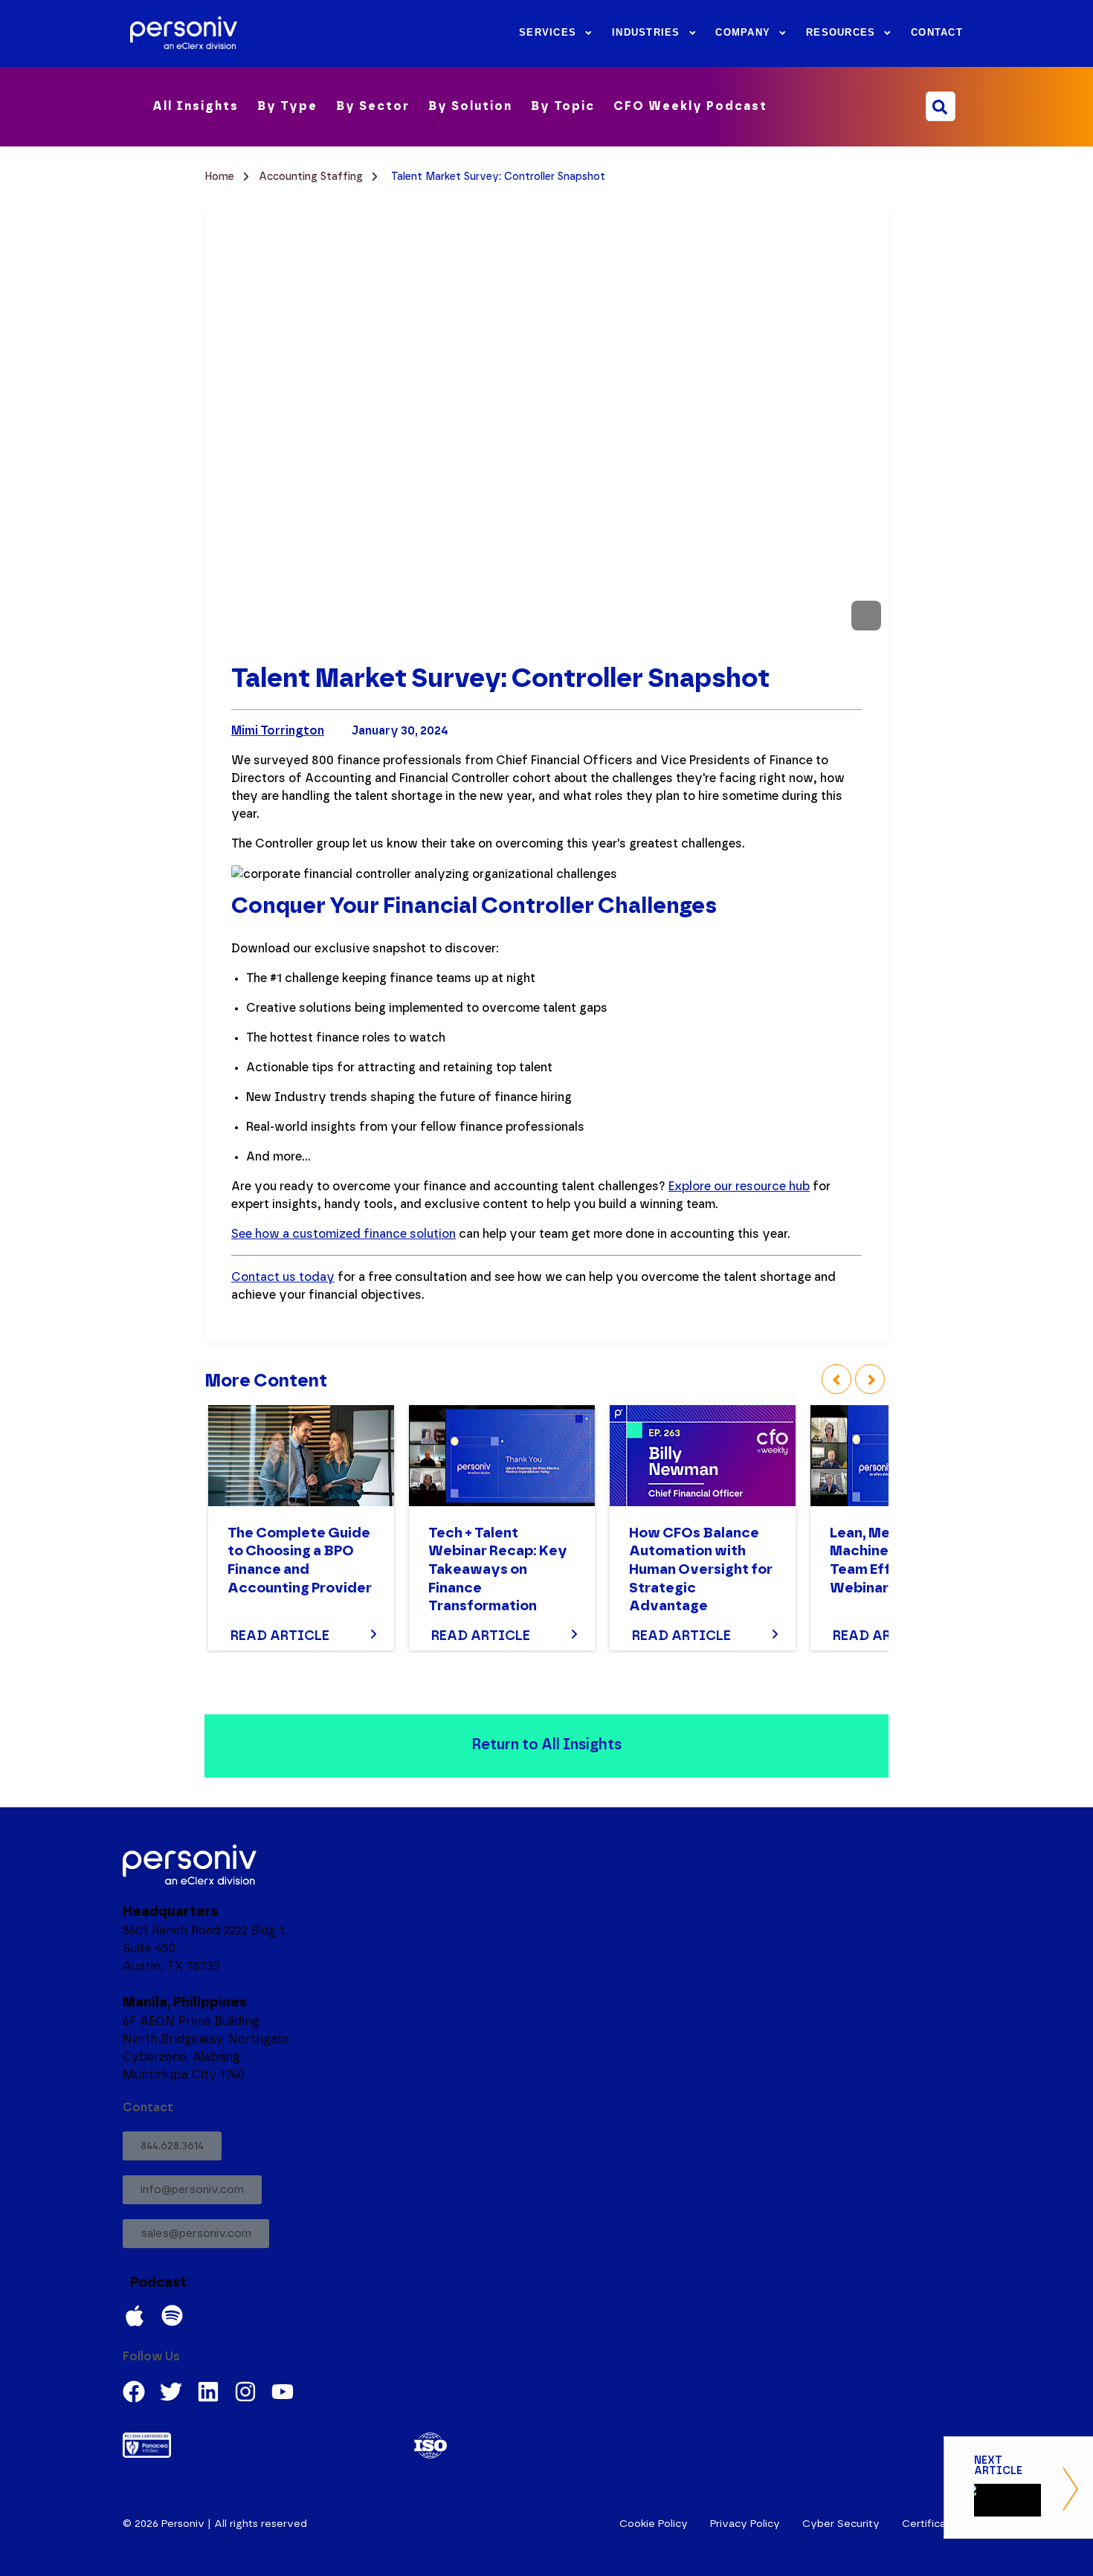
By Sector (373, 106)
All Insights (196, 106)
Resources (841, 33)
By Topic (563, 106)
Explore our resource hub (739, 1187)
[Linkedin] (208, 2392)
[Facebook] (134, 2392)
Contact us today (283, 1277)
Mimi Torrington (278, 731)
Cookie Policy (654, 2524)
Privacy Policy (745, 2524)
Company (743, 33)
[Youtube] (283, 2392)
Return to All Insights (546, 1745)
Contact (937, 33)
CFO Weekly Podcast (690, 106)
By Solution (470, 106)
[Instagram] (245, 2392)
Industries (646, 33)
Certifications (936, 2524)
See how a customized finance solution (344, 1234)
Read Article (280, 1636)
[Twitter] (171, 2392)
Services (548, 33)
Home (221, 177)
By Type (287, 106)
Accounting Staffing (312, 177)
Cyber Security (841, 2524)
